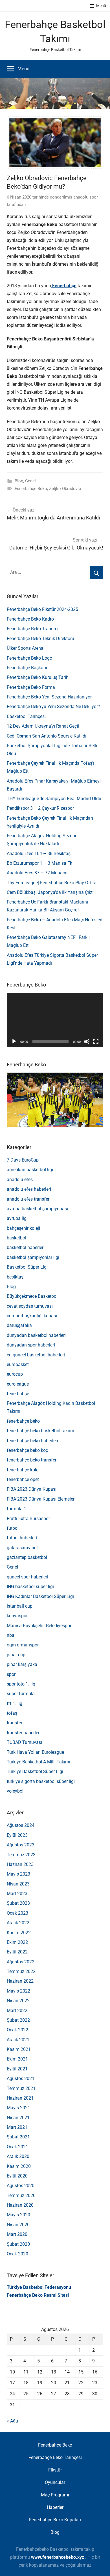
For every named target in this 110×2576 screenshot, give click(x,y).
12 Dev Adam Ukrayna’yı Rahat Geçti (43, 726)
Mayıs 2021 (18, 2108)
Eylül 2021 (17, 2069)
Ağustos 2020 (21, 2186)
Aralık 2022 (18, 1923)
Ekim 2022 (17, 1942)
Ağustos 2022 (21, 1962)
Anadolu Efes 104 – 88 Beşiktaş (39, 854)
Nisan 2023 (18, 1884)
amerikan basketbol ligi (30, 1170)
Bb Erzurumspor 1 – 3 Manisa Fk (39, 863)
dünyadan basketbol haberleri (36, 1335)
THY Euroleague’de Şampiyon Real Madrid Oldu (54, 799)
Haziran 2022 (20, 1981)
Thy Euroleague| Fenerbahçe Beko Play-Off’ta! (52, 883)
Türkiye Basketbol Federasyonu (39, 2287)
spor (11, 1674)
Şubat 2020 (18, 2244)
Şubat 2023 (18, 1903)
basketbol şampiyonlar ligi (33, 1257)
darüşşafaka (19, 1325)
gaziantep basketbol (27, 1557)
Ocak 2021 (17, 2147)
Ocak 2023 (17, 1913)
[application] (55, 1020)
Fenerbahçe (64, 286)
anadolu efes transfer (28, 1199)
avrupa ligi (17, 1218)
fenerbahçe (18, 1394)
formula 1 (16, 1509)
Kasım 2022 (19, 1933)
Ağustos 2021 (21, 2079)
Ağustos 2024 (21, 1825)
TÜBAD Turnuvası (24, 1742)
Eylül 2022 (17, 1952)
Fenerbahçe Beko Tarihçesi (55, 2457)
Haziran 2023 (20, 1864)
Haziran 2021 (20, 2098)
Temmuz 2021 (21, 2088)
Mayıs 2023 (18, 1874)
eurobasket (18, 1364)
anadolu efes (20, 1180)
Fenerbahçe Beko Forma (31, 687)
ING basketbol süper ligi (30, 1587)
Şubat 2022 (18, 2020)
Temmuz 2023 (21, 1855)
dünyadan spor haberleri (31, 1345)
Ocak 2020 (17, 2254)
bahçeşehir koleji (23, 1228)
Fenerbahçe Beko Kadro (30, 619)
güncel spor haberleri (27, 1577)
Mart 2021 (17, 2127)
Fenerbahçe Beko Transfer (33, 629)
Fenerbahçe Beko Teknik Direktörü (40, 639)
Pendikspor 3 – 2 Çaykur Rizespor (40, 808)
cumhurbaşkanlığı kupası (32, 1316)
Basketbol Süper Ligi (27, 1267)
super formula (21, 1694)
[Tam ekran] (96, 1041)
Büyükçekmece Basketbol (32, 1296)
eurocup (15, 1374)
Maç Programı (55, 2495)
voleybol (15, 1791)
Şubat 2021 (18, 2137)
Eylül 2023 (17, 1835)
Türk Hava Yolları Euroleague (35, 1752)
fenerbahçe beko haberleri (32, 1441)
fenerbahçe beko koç (27, 1450)
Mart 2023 (17, 1894)
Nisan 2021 (18, 2118)
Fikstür (55, 2470)
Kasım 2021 (19, 2049)
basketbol (16, 1238)
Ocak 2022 (17, 2030)
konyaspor (17, 1616)
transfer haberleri (24, 1733)
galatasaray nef (22, 1548)
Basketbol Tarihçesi (26, 716)
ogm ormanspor (23, 1645)
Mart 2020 (17, 2234)
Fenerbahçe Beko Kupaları (55, 2520)
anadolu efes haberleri (29, 1189)
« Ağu (12, 2421)
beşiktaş (15, 1277)
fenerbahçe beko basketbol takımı (40, 1431)
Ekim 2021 (17, 2059)
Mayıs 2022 (18, 1991)
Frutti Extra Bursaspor (28, 1519)
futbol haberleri (22, 1538)
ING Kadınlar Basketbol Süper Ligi (40, 1596)
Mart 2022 (17, 2011)
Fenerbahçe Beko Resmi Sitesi (38, 2295)
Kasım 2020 (19, 2166)
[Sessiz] (87, 1041)
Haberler (55, 2507)
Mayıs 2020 (18, 2215)
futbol (13, 1528)
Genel (30, 481)
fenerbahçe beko (23, 1421)
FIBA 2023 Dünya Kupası (32, 1489)
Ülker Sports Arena (25, 648)
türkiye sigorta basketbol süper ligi (41, 1781)
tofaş (12, 1713)
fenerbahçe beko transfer (32, 1460)
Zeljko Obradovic (65, 489)
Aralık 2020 (18, 2156)
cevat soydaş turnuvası (30, 1306)
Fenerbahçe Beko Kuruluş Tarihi (38, 677)
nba (11, 1635)
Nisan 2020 (18, 2225)
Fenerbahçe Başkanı (27, 668)
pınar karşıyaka (22, 1664)
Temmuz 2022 (21, 1971)
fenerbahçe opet (23, 1479)
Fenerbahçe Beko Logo (29, 658)
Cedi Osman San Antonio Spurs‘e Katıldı (47, 736)
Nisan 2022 (18, 2001)
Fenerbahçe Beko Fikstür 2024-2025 (42, 609)
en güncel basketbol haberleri (36, 1355)
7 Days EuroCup (23, 1160)
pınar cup (16, 1655)
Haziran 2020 (20, 2205)
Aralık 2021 (18, 2040)
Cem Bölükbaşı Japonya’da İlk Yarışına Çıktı (50, 892)
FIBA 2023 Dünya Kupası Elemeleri (41, 1499)
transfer (15, 1723)
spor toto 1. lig (21, 1684)
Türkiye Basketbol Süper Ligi (35, 1771)
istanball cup (20, 1606)
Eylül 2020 (17, 2176)
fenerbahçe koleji (24, 1470)
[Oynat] (14, 1041)
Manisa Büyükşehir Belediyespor (39, 1626)
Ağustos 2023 (21, 1845)
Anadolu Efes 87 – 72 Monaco (37, 873)
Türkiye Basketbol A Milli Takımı (38, 1762)
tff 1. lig (15, 1704)
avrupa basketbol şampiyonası (37, 1209)
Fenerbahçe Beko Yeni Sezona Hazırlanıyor (49, 697)
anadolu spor (86, 197)
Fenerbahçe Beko (31, 489)
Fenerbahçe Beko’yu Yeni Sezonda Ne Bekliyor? (53, 707)
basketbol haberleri (26, 1247)
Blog (19, 481)
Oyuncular (55, 2482)
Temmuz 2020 (21, 2195)
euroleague (18, 1384)
